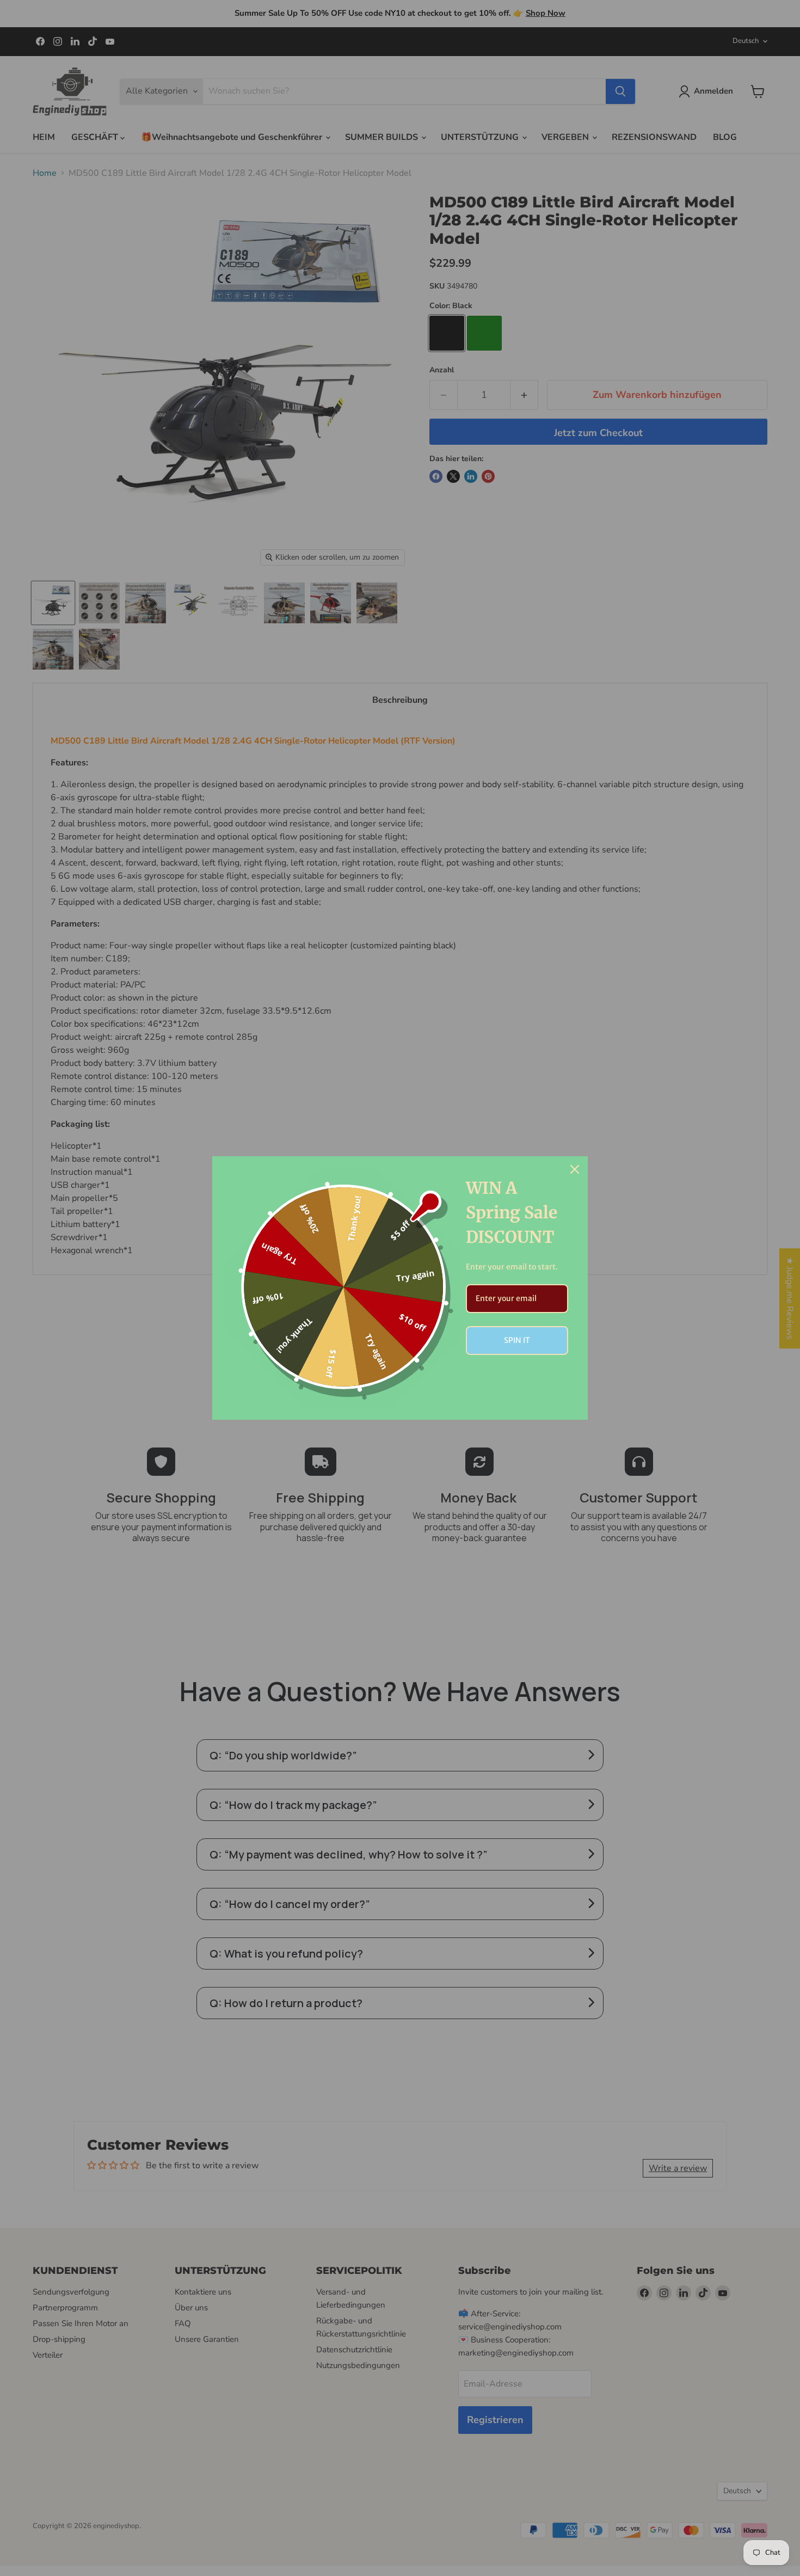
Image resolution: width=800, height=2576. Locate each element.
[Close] (575, 1169)
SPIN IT (517, 1340)
